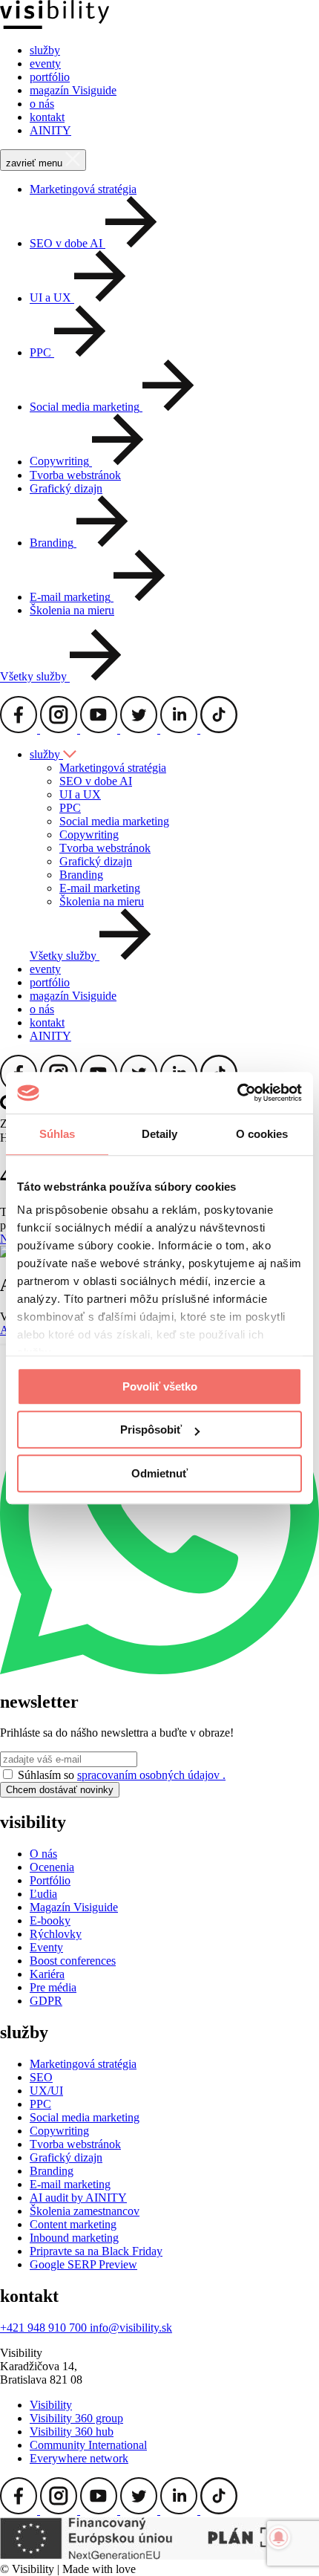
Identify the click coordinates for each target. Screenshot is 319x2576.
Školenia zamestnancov (85, 2211)
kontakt (47, 117)
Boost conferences (73, 1961)
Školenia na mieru (72, 610)
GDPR (46, 2001)
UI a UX (80, 794)
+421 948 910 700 (45, 2328)
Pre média (53, 1987)
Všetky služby (35, 677)
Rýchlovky (56, 1934)
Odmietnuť (159, 1473)
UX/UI (46, 2091)
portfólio (50, 77)
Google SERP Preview (83, 2264)
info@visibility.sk (131, 2328)
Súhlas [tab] (57, 1134)
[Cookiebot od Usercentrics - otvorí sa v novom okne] (237, 1093)
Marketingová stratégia (83, 189)
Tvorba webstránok (75, 475)
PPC (70, 808)
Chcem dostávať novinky (60, 1790)
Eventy (46, 1947)
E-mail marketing (100, 888)
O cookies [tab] (262, 1134)
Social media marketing (114, 821)
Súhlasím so (122, 1775)
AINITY (50, 130)
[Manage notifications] (279, 2537)
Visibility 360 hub (72, 2432)
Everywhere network (79, 2458)
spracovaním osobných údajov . (151, 1775)
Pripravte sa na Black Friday (96, 2251)
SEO (41, 2077)
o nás (42, 104)
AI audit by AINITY (78, 2198)
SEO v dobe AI (96, 781)
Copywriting (89, 835)
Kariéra (47, 1974)
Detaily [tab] (160, 1134)
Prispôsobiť (151, 1430)
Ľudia (43, 1894)
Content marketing (73, 2224)
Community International (88, 2445)
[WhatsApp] (159, 1670)
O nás (43, 1854)
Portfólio (50, 1880)
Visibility (51, 2405)
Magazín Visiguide (74, 1907)
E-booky (50, 1920)
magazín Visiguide (73, 90)
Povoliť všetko (160, 1386)
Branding (81, 875)
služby (45, 50)
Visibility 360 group (76, 2418)
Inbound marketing (74, 2238)
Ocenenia (52, 1867)
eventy (45, 64)
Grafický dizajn (66, 488)
